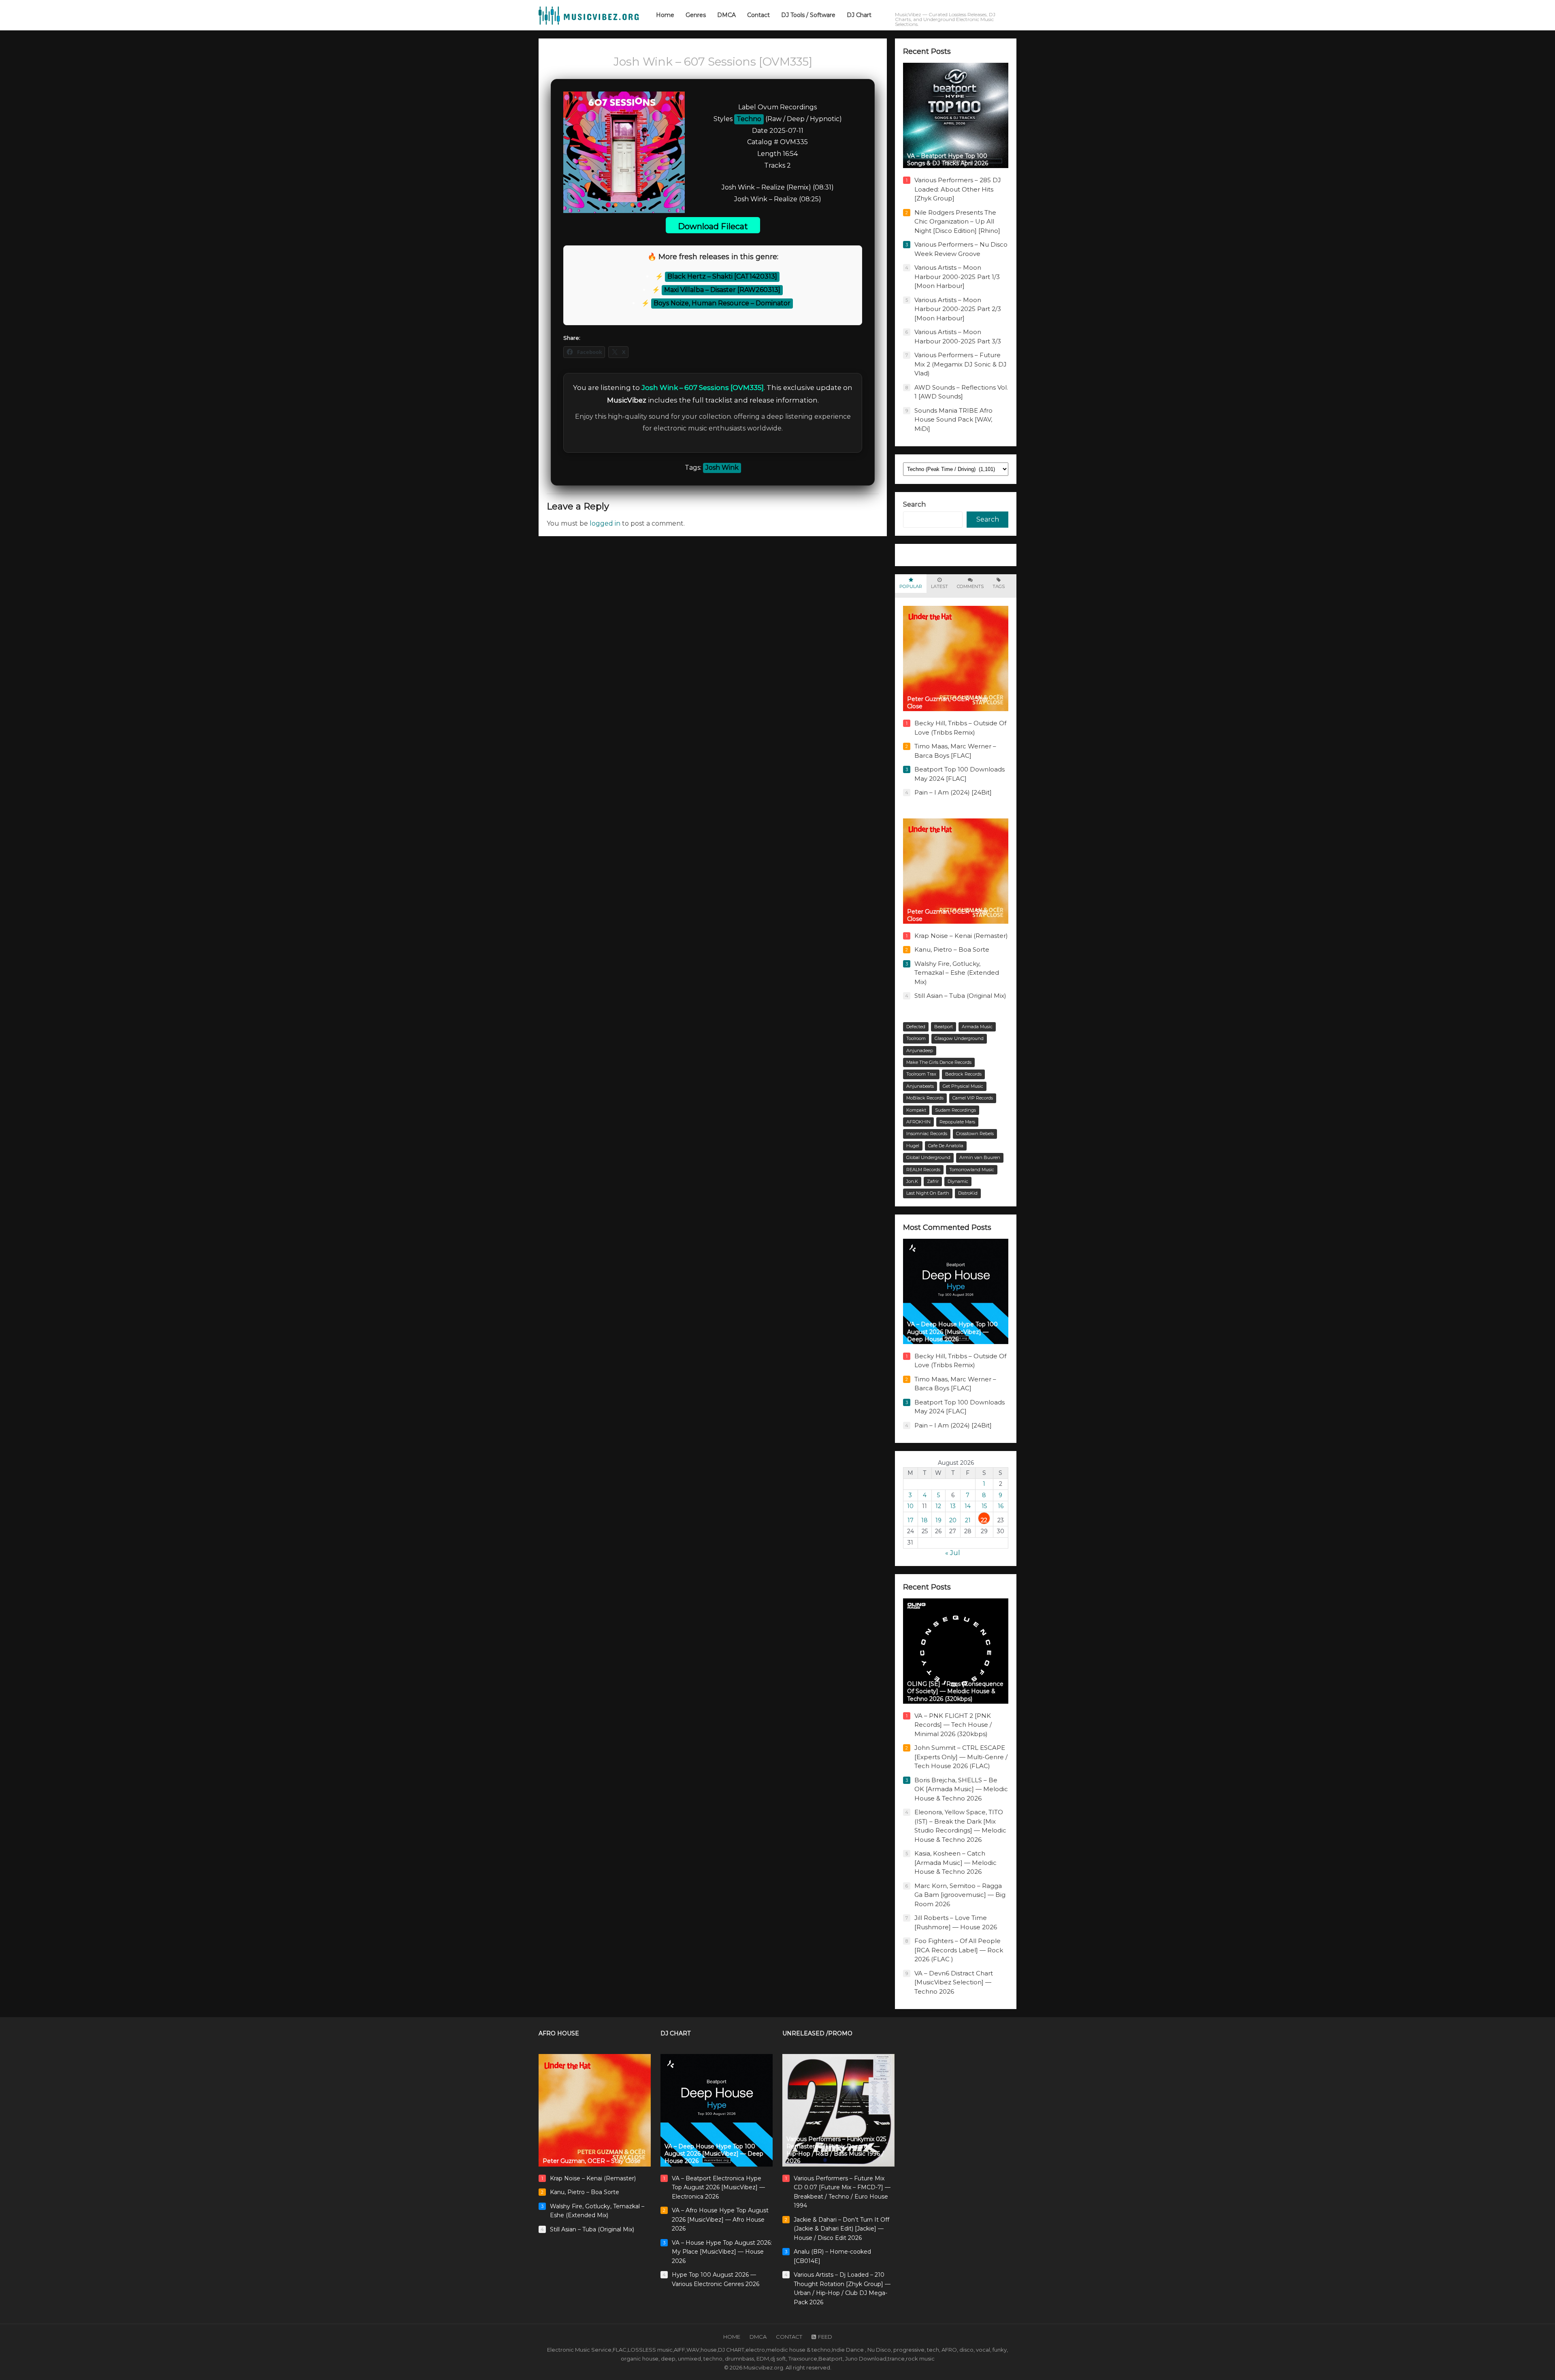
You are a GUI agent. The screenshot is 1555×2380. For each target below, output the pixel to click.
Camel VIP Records (973, 1098)
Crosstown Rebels (975, 1134)
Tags (999, 586)
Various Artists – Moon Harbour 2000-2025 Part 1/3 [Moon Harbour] (957, 277)
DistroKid (968, 1193)
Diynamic (958, 1181)
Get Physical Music (963, 1086)
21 (968, 1520)
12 (938, 1506)
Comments (970, 586)
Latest (939, 586)
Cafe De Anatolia (946, 1146)
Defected (916, 1027)
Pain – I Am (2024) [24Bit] (953, 792)
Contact (789, 2337)
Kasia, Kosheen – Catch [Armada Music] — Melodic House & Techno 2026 (955, 1862)
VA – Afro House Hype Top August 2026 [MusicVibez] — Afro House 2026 (720, 2219)
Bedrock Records (963, 1074)
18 (924, 1520)
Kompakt (916, 1110)
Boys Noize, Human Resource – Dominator (722, 303)
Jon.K (912, 1181)
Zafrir (933, 1181)
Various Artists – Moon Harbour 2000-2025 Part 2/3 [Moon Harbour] (958, 309)
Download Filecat (713, 226)
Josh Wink (722, 468)
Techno (749, 119)
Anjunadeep (920, 1050)
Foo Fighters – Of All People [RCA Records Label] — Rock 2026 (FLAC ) (959, 1950)
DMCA (758, 2337)
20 (953, 1520)
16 (1001, 1506)
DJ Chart (675, 2033)
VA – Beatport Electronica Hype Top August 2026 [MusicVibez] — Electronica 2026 (718, 2187)
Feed (825, 2337)
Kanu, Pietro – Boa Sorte (952, 949)
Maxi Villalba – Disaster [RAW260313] (722, 290)
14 (968, 1506)
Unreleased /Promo (817, 2033)
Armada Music (977, 1027)
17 (911, 1520)
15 (984, 1506)
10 (910, 1506)
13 (953, 1506)
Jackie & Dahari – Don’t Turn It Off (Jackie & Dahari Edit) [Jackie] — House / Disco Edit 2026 (841, 2229)
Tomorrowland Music (972, 1170)
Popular (911, 586)
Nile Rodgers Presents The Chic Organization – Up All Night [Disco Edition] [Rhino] (957, 222)
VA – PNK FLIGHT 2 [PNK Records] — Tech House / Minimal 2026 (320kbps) (953, 1725)
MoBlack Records (925, 1098)
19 (938, 1520)
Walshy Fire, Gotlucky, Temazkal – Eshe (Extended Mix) (957, 973)
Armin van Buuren (980, 1157)
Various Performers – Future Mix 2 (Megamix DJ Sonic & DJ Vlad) (961, 364)
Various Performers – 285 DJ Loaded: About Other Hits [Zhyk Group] (958, 189)
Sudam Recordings (955, 1110)
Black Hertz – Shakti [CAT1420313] (722, 276)
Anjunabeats (920, 1086)
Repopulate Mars (957, 1122)
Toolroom (916, 1038)
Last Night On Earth (928, 1193)
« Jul (953, 1553)
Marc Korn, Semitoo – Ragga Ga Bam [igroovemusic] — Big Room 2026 (960, 1895)
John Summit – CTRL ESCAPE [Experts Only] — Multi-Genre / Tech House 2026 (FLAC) (961, 1757)
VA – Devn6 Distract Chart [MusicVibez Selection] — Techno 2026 (954, 1982)
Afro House (559, 2033)
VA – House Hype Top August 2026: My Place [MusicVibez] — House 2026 (722, 2252)
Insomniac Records (927, 1134)
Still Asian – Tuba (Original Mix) (960, 996)
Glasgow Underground (959, 1038)
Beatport (944, 1027)
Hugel (913, 1146)
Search (914, 504)
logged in (605, 523)
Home (732, 2337)
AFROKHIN (918, 1122)
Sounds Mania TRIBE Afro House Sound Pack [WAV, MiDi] (953, 420)
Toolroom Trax (921, 1074)
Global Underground (928, 1157)
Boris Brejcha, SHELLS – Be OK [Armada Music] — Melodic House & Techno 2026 (961, 1789)
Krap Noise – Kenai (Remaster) (961, 936)
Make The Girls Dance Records (939, 1062)
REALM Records (923, 1170)
